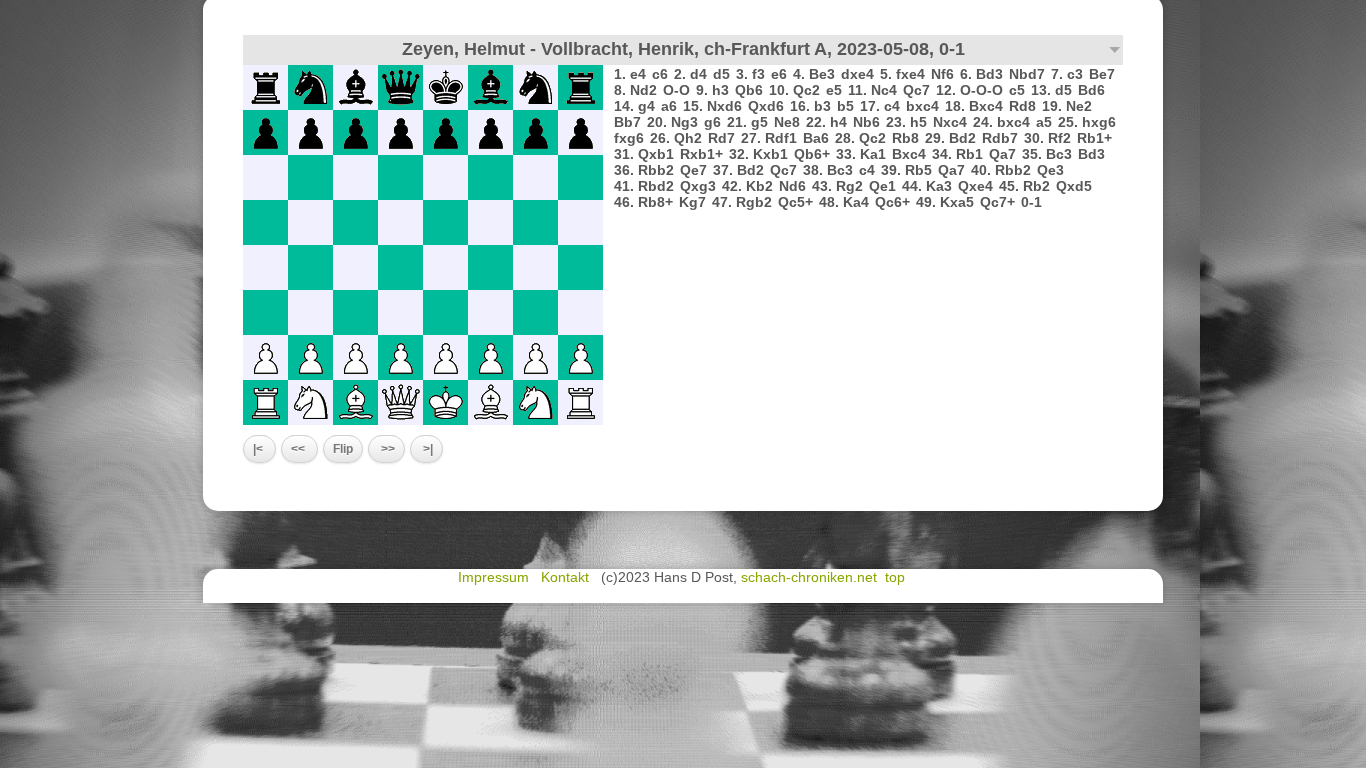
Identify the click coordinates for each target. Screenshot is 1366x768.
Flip (343, 449)
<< (299, 449)
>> (386, 449)
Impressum (495, 577)
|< (259, 449)
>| (426, 449)
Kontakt (567, 577)
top (897, 577)
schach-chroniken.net (809, 577)
